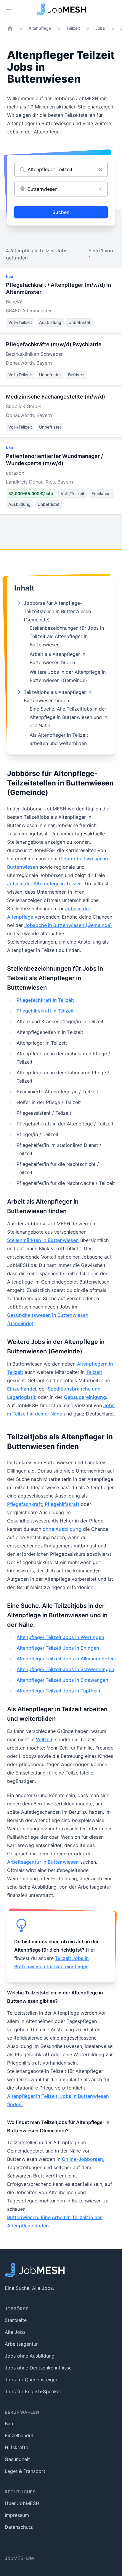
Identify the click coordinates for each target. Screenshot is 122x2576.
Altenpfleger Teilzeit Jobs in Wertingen (60, 1637)
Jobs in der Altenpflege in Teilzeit (45, 884)
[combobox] (61, 189)
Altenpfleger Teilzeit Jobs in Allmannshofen (66, 1659)
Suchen (61, 212)
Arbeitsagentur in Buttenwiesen (43, 1862)
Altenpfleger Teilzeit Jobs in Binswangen (62, 1680)
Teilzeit (73, 28)
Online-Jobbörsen (82, 2159)
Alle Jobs (15, 2332)
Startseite (16, 2320)
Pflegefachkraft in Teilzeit (45, 1000)
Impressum (17, 2515)
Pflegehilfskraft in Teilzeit (45, 1011)
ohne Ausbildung (62, 1529)
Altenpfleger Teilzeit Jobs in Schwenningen (65, 1669)
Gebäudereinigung (85, 1397)
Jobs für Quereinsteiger (31, 2380)
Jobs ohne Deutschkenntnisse (38, 2368)
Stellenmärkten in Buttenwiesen (43, 1240)
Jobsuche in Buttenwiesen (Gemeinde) (68, 925)
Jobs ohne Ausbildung (30, 2356)
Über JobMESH (22, 2503)
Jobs (100, 28)
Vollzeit (44, 1739)
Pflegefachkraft (25, 1504)
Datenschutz (19, 2527)
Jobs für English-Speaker (33, 2391)
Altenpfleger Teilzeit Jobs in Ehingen (58, 1648)
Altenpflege (40, 28)
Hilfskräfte (16, 2447)
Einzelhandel (22, 1389)
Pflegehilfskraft (62, 1504)
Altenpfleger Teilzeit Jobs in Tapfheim (59, 1691)
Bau (9, 2424)
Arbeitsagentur (21, 2344)
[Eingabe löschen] (100, 169)
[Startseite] (10, 28)
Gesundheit (17, 2459)
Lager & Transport (25, 2471)
